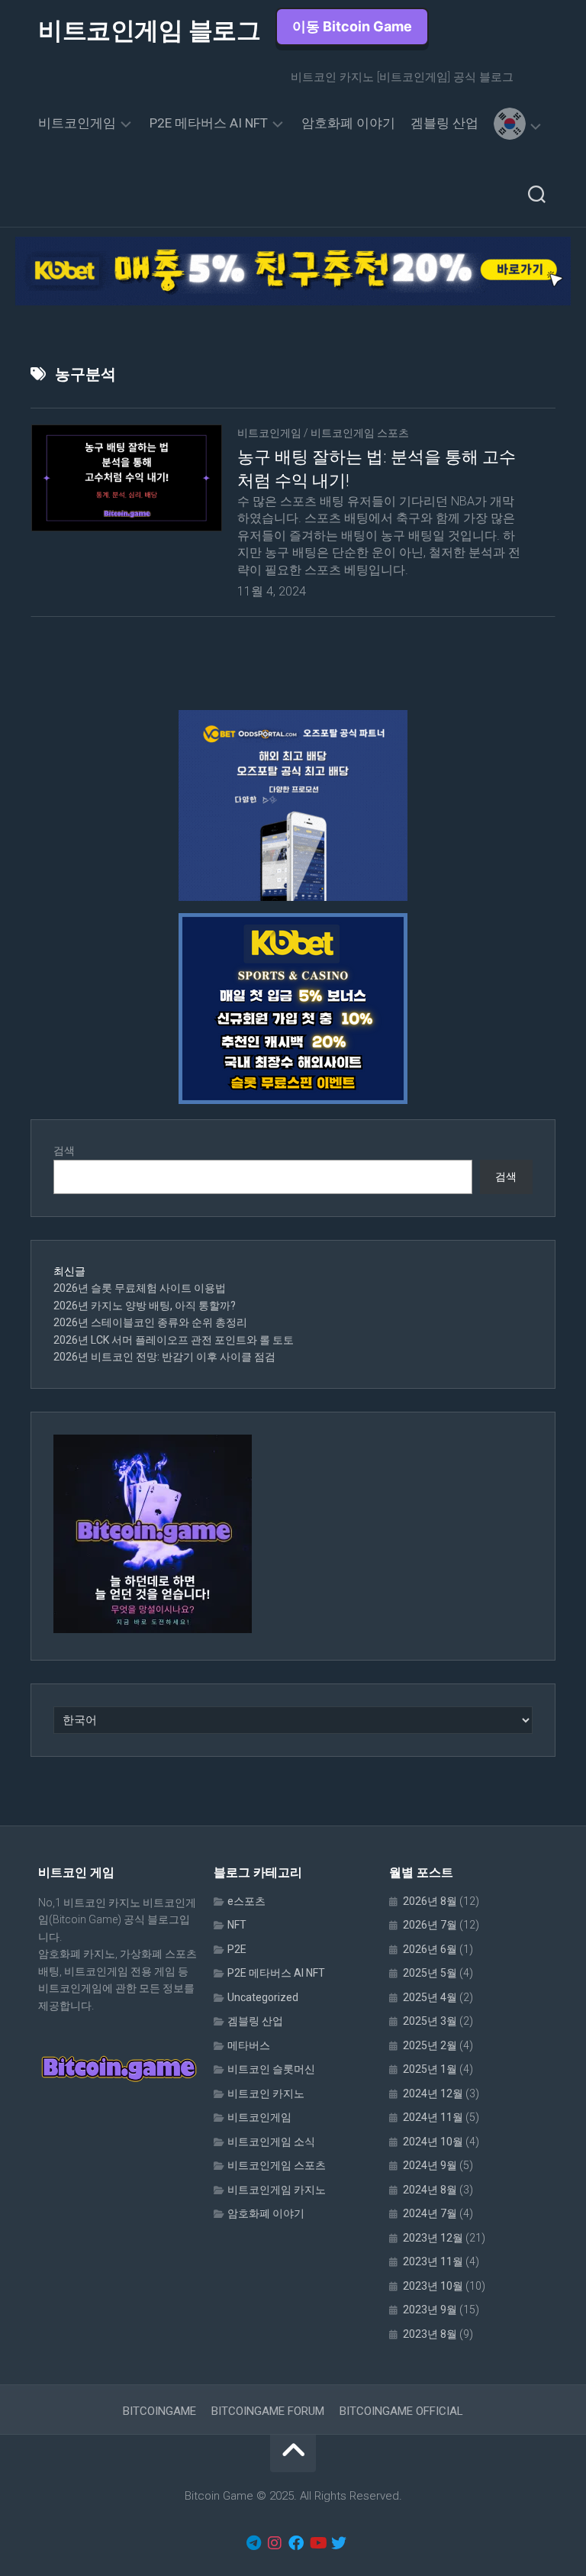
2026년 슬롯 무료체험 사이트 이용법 (140, 1288)
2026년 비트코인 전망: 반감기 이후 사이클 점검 (164, 1357)
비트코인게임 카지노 (277, 2190)
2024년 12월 (433, 2093)
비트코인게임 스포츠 (360, 433)
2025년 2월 (430, 2045)
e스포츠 (246, 1901)
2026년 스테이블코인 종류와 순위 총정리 (150, 1322)
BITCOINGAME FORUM (268, 2411)
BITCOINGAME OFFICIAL (401, 2411)
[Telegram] (253, 2543)
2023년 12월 (433, 2238)
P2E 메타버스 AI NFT (209, 123)
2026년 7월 (430, 1925)
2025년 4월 (430, 1997)
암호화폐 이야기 (348, 123)
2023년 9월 (430, 2310)
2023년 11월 (433, 2261)
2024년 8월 (430, 2190)
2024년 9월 (430, 2165)
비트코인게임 (77, 123)
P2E (237, 1949)
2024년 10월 (433, 2142)
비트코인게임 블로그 (149, 31)
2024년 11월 (433, 2117)
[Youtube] (317, 2543)
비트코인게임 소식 (271, 2142)
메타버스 (249, 2045)
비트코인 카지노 (266, 2093)
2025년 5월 (430, 1973)
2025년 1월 (430, 2069)
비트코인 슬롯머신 (271, 2069)
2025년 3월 (430, 2021)
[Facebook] (296, 2543)
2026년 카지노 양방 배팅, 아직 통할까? (145, 1306)
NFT (237, 1925)
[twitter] (339, 2543)
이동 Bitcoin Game (352, 26)
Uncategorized (263, 1997)
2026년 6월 (430, 1949)
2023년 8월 (430, 2334)
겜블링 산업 (444, 123)
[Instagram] (275, 2543)
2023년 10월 (433, 2286)
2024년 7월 (430, 2213)
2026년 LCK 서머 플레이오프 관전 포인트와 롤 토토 (174, 1340)
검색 (64, 1151)
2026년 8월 (430, 1901)
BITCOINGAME (159, 2411)
